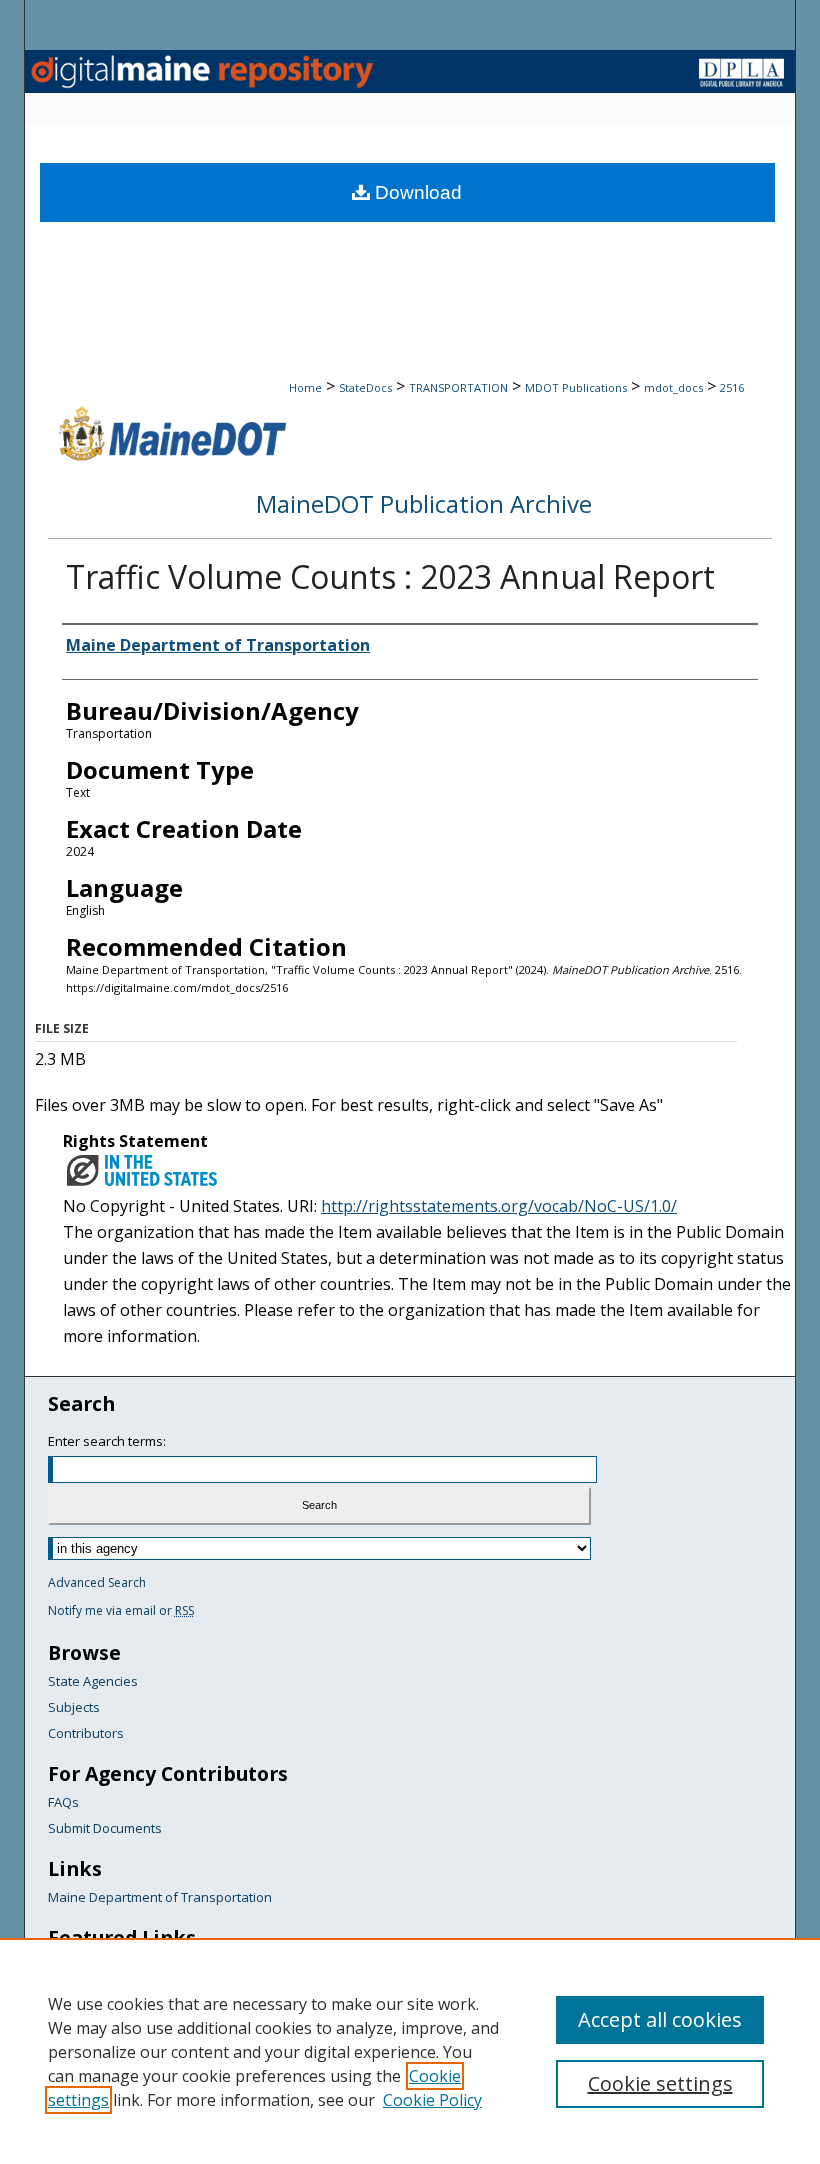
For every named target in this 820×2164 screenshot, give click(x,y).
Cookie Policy (432, 2100)
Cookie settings (660, 2083)
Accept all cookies (660, 2019)
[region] (410, 2051)
